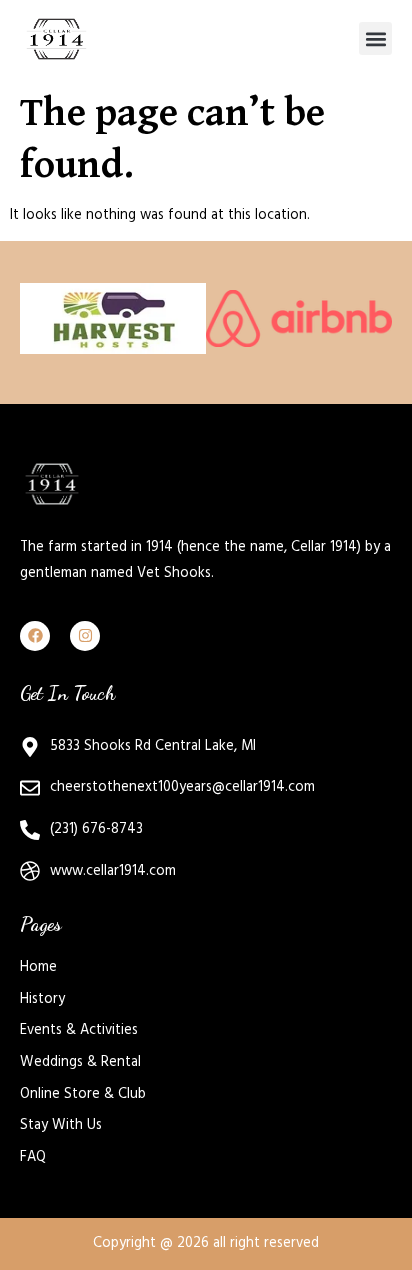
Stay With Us (61, 1125)
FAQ (33, 1157)
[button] (375, 38)
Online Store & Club (83, 1094)
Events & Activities (79, 1030)
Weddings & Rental (80, 1062)
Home (38, 967)
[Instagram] (85, 636)
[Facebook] (35, 636)
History (42, 999)
